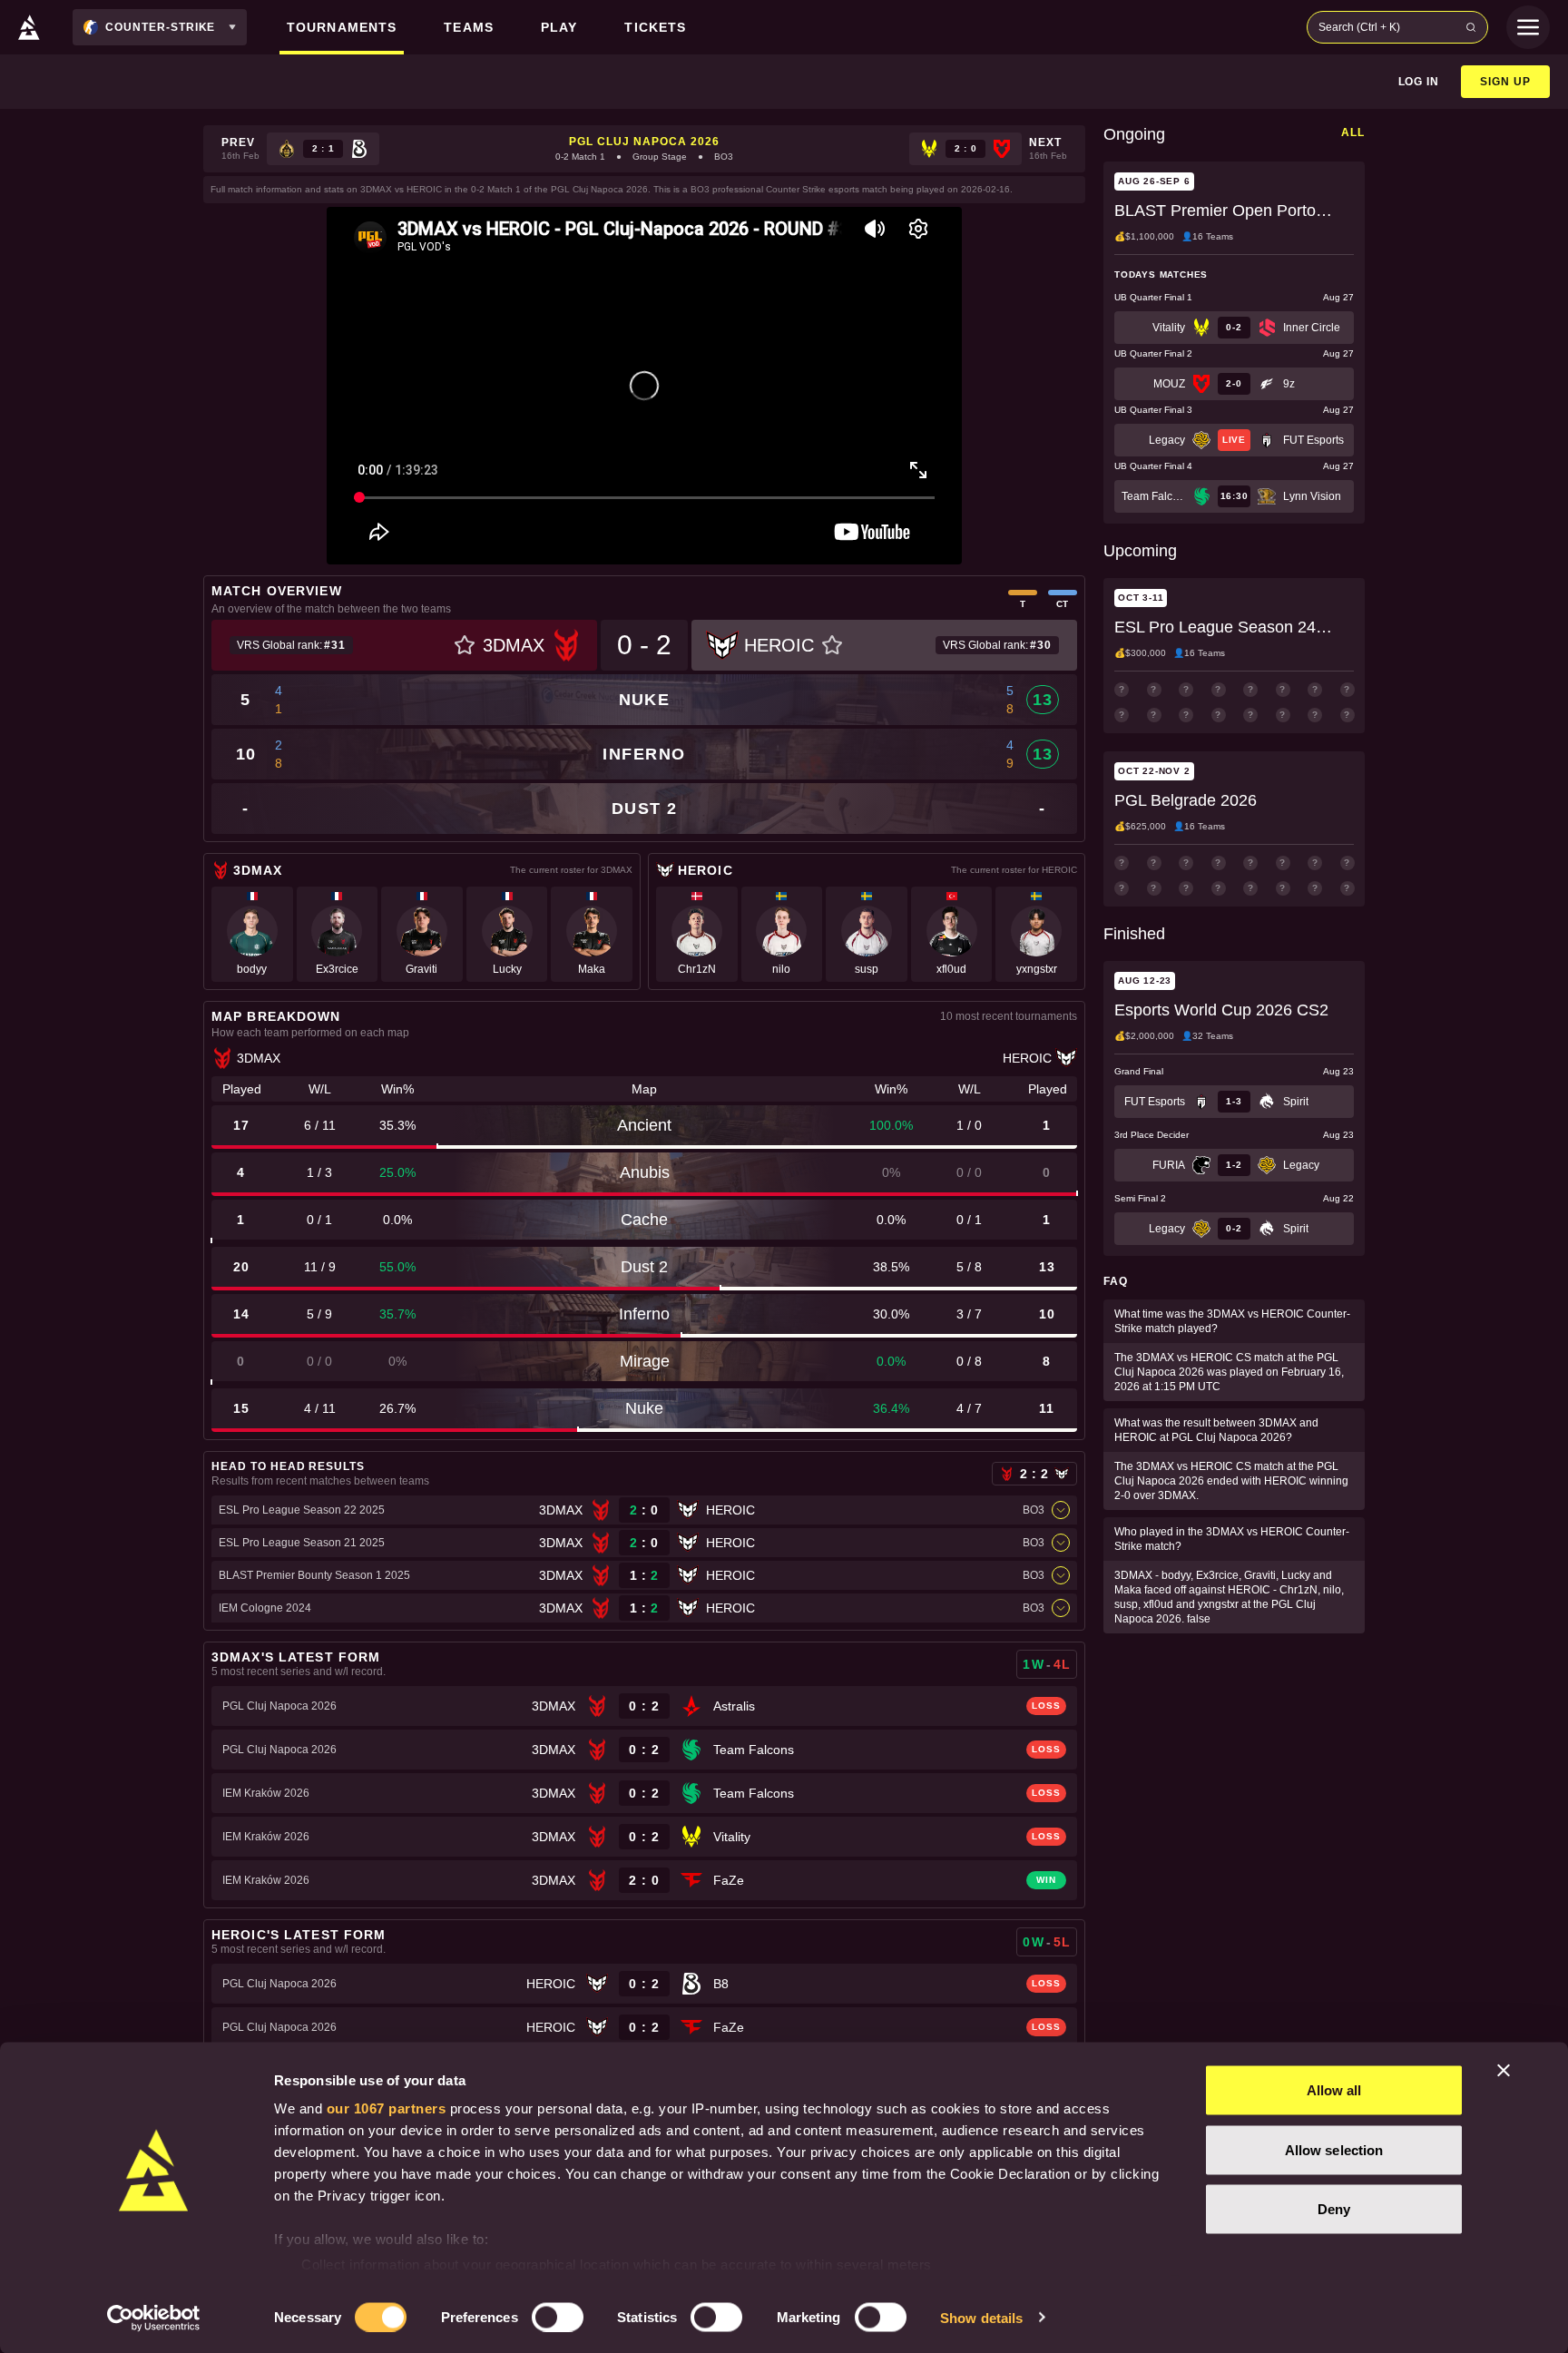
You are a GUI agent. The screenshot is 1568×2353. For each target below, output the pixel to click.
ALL (1353, 132)
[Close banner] (1504, 2071)
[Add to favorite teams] (465, 645)
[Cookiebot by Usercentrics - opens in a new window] (154, 2318)
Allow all (1334, 2090)
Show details (981, 2317)
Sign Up (1505, 82)
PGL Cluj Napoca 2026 (644, 142)
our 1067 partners (387, 2108)
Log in (1419, 82)
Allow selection (1334, 2149)
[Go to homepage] (29, 27)
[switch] (558, 2317)
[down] (1061, 1510)
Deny (1334, 2209)
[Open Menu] (1528, 27)
